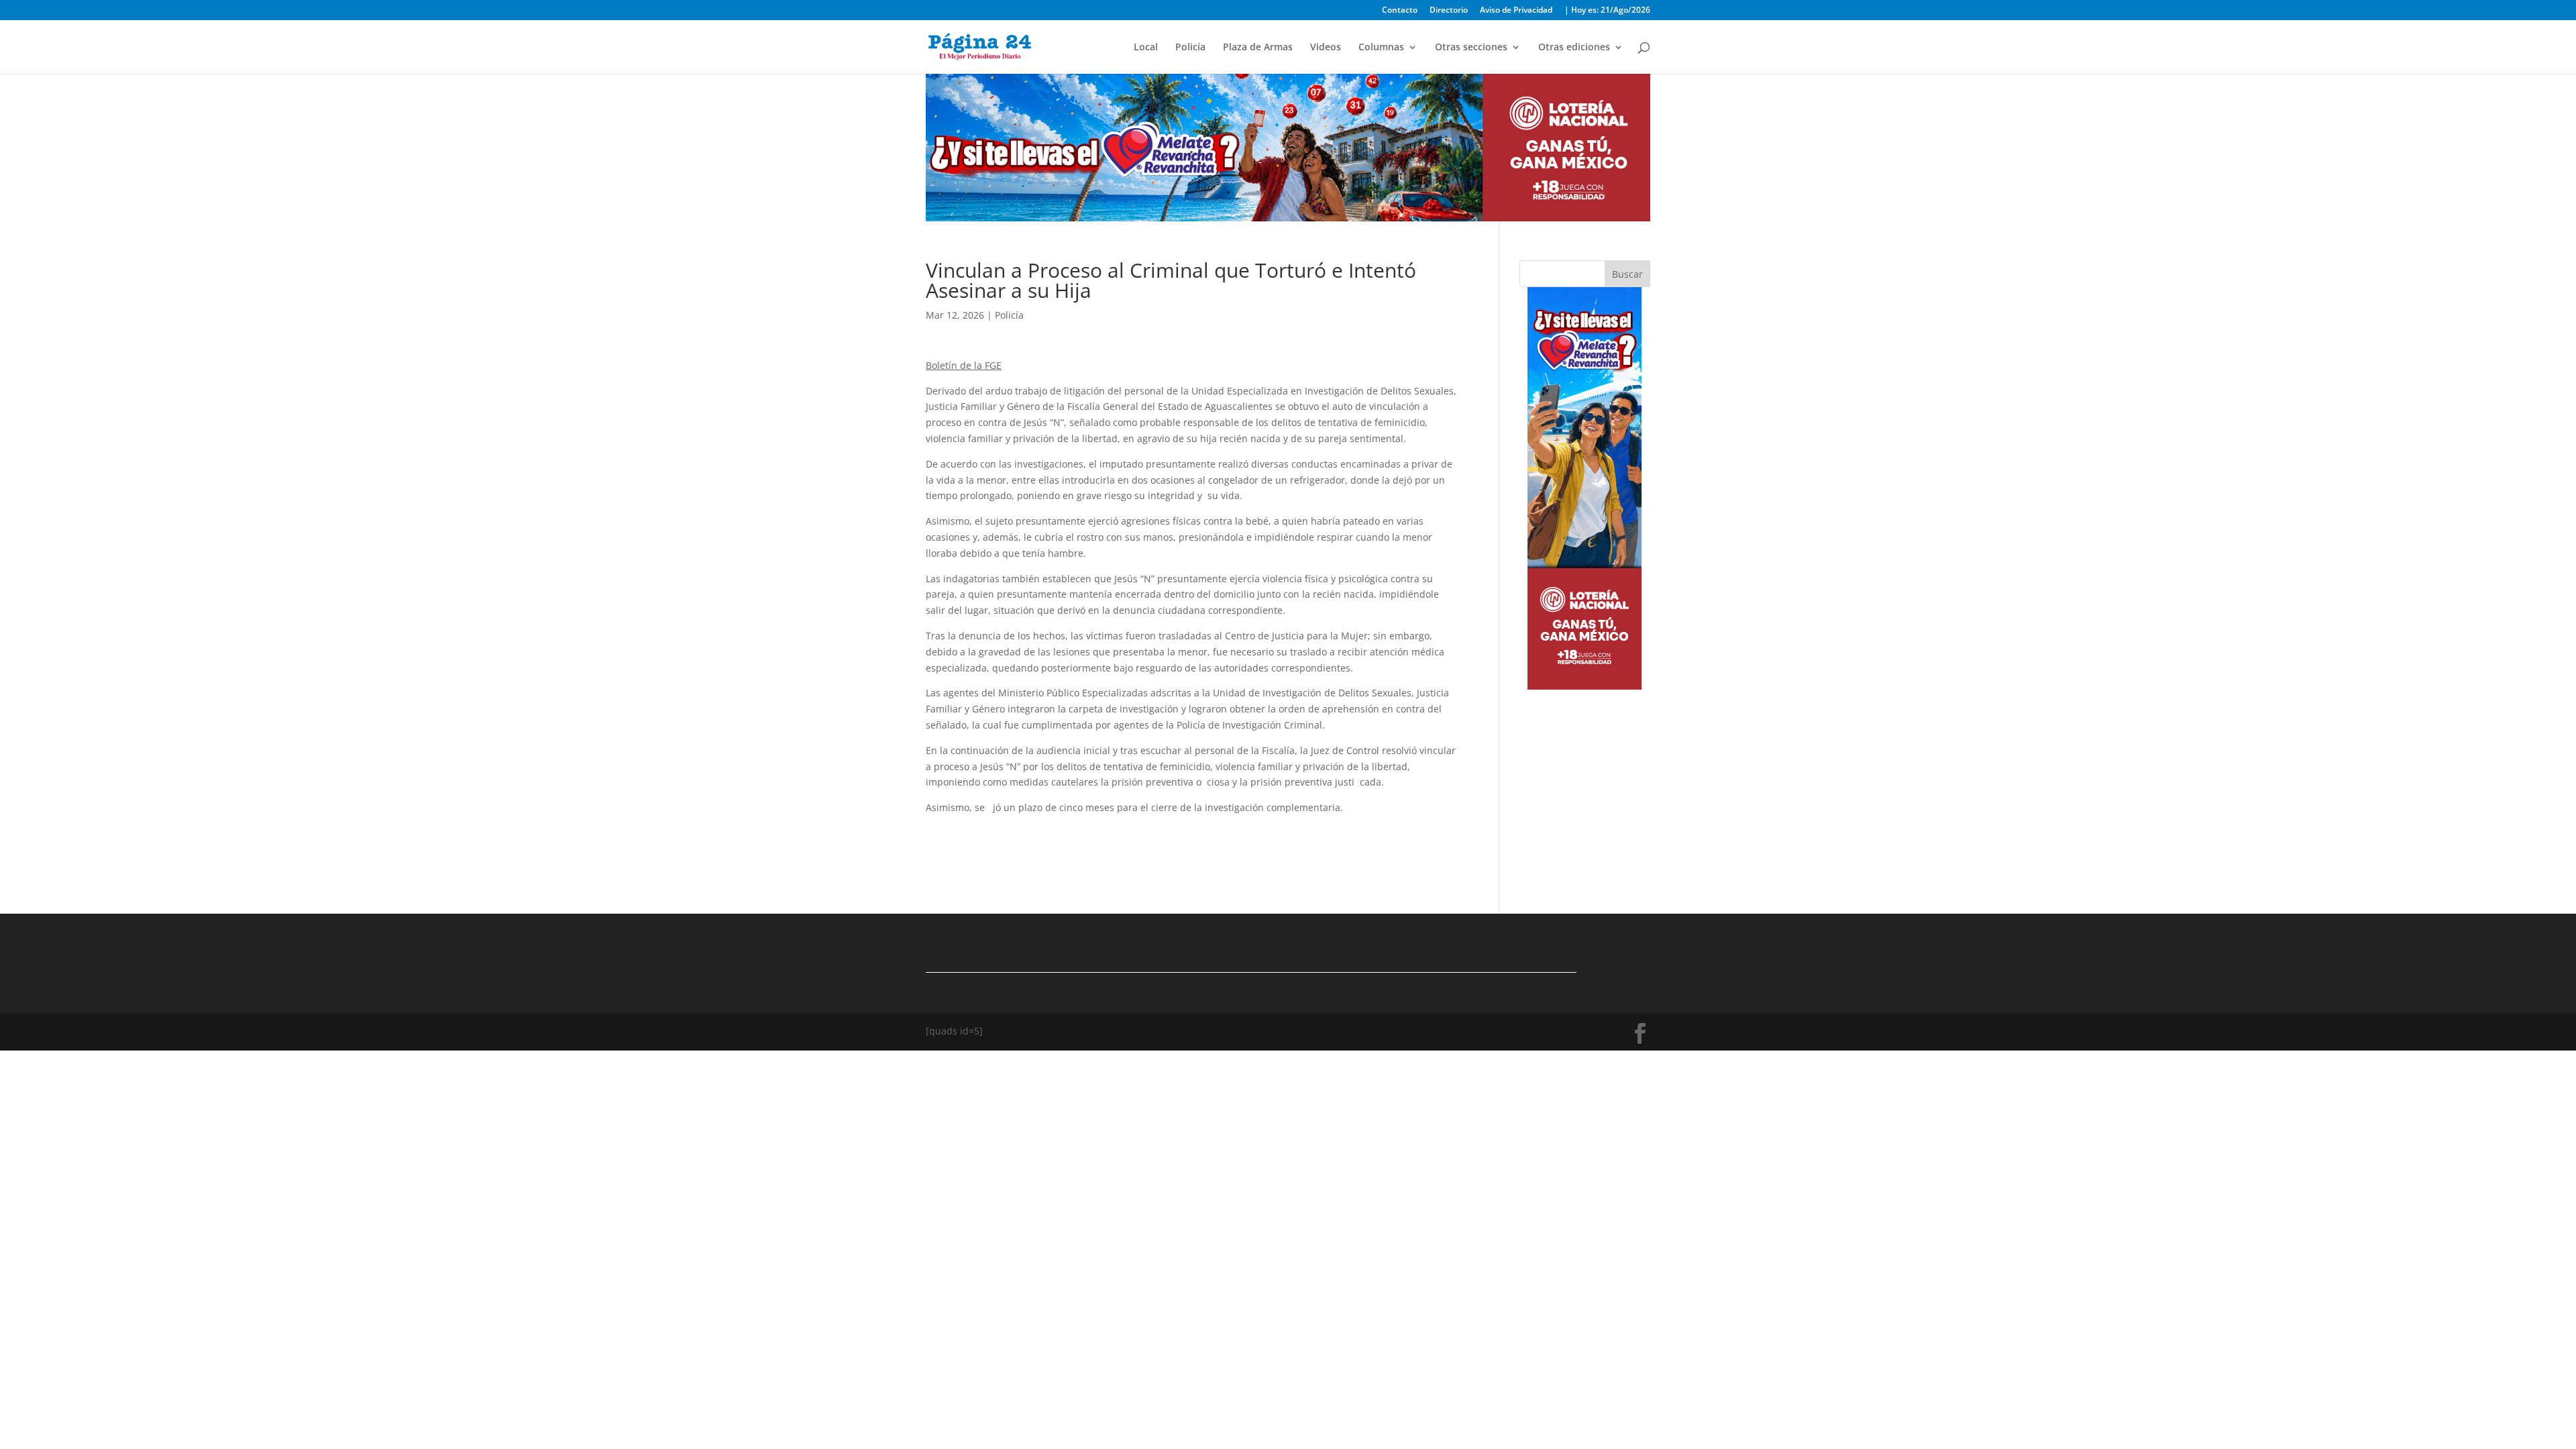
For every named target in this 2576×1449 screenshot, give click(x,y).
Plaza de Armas (1258, 48)
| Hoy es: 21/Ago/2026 (1607, 11)
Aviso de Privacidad (1516, 11)
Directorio (1449, 11)
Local (1146, 48)
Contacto (1400, 11)
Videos (1326, 48)
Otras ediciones (1574, 48)
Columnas (1381, 48)
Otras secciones (1471, 48)
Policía (1190, 48)
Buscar (1627, 274)
